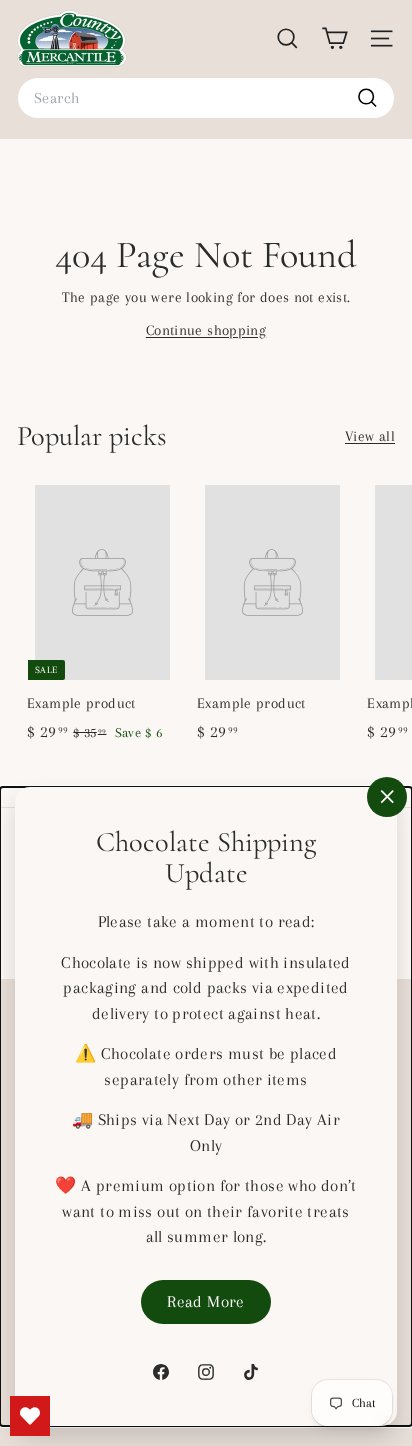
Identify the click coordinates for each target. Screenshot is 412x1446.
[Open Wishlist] (30, 1416)
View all (370, 436)
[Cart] (334, 38)
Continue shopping (206, 330)
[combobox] (206, 98)
